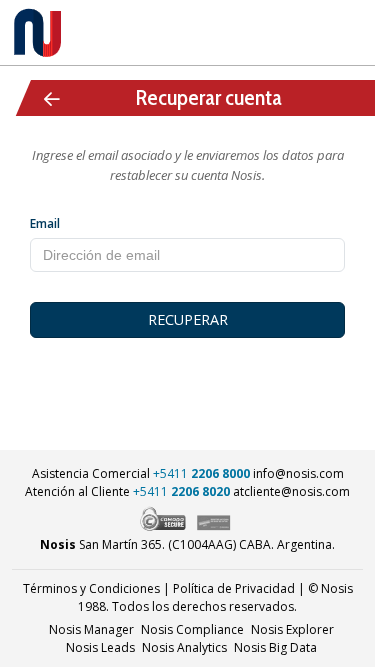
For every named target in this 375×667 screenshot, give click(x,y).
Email (45, 223)
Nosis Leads (100, 647)
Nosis (275, 647)
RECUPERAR (188, 319)
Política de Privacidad (234, 588)
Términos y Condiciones (91, 588)
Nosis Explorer (292, 629)
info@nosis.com (298, 473)
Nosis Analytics (184, 647)
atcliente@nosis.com (291, 491)
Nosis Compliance (192, 629)
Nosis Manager (91, 629)
